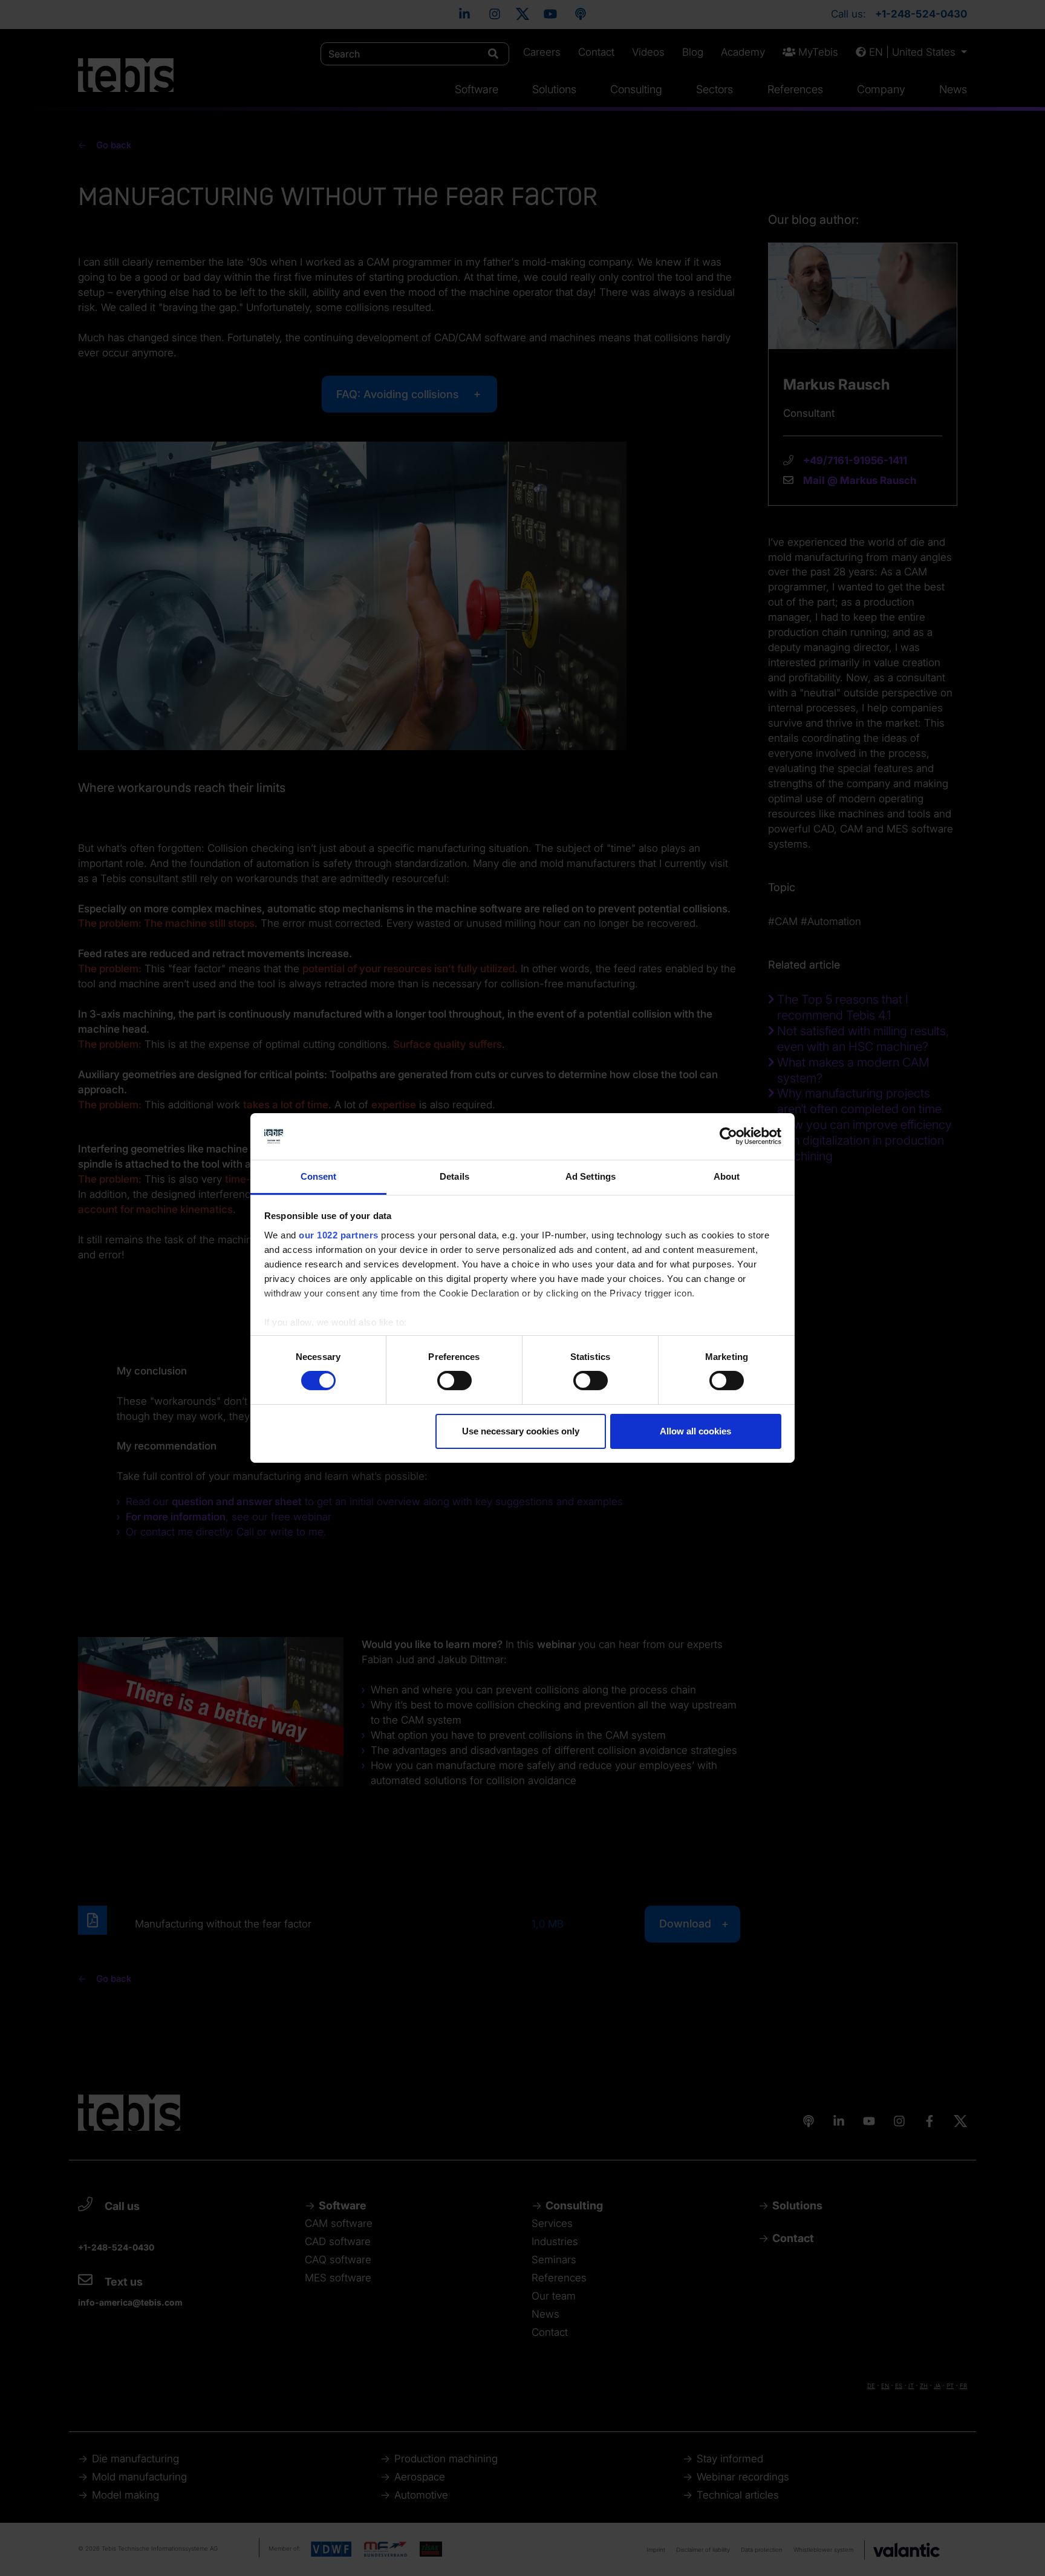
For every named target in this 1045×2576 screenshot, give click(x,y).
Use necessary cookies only (521, 1431)
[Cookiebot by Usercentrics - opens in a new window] (728, 1136)
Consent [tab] (319, 1176)
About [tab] (727, 1176)
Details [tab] (454, 1176)
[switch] (454, 1381)
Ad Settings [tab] (591, 1176)
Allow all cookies (695, 1431)
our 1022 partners (339, 1235)
